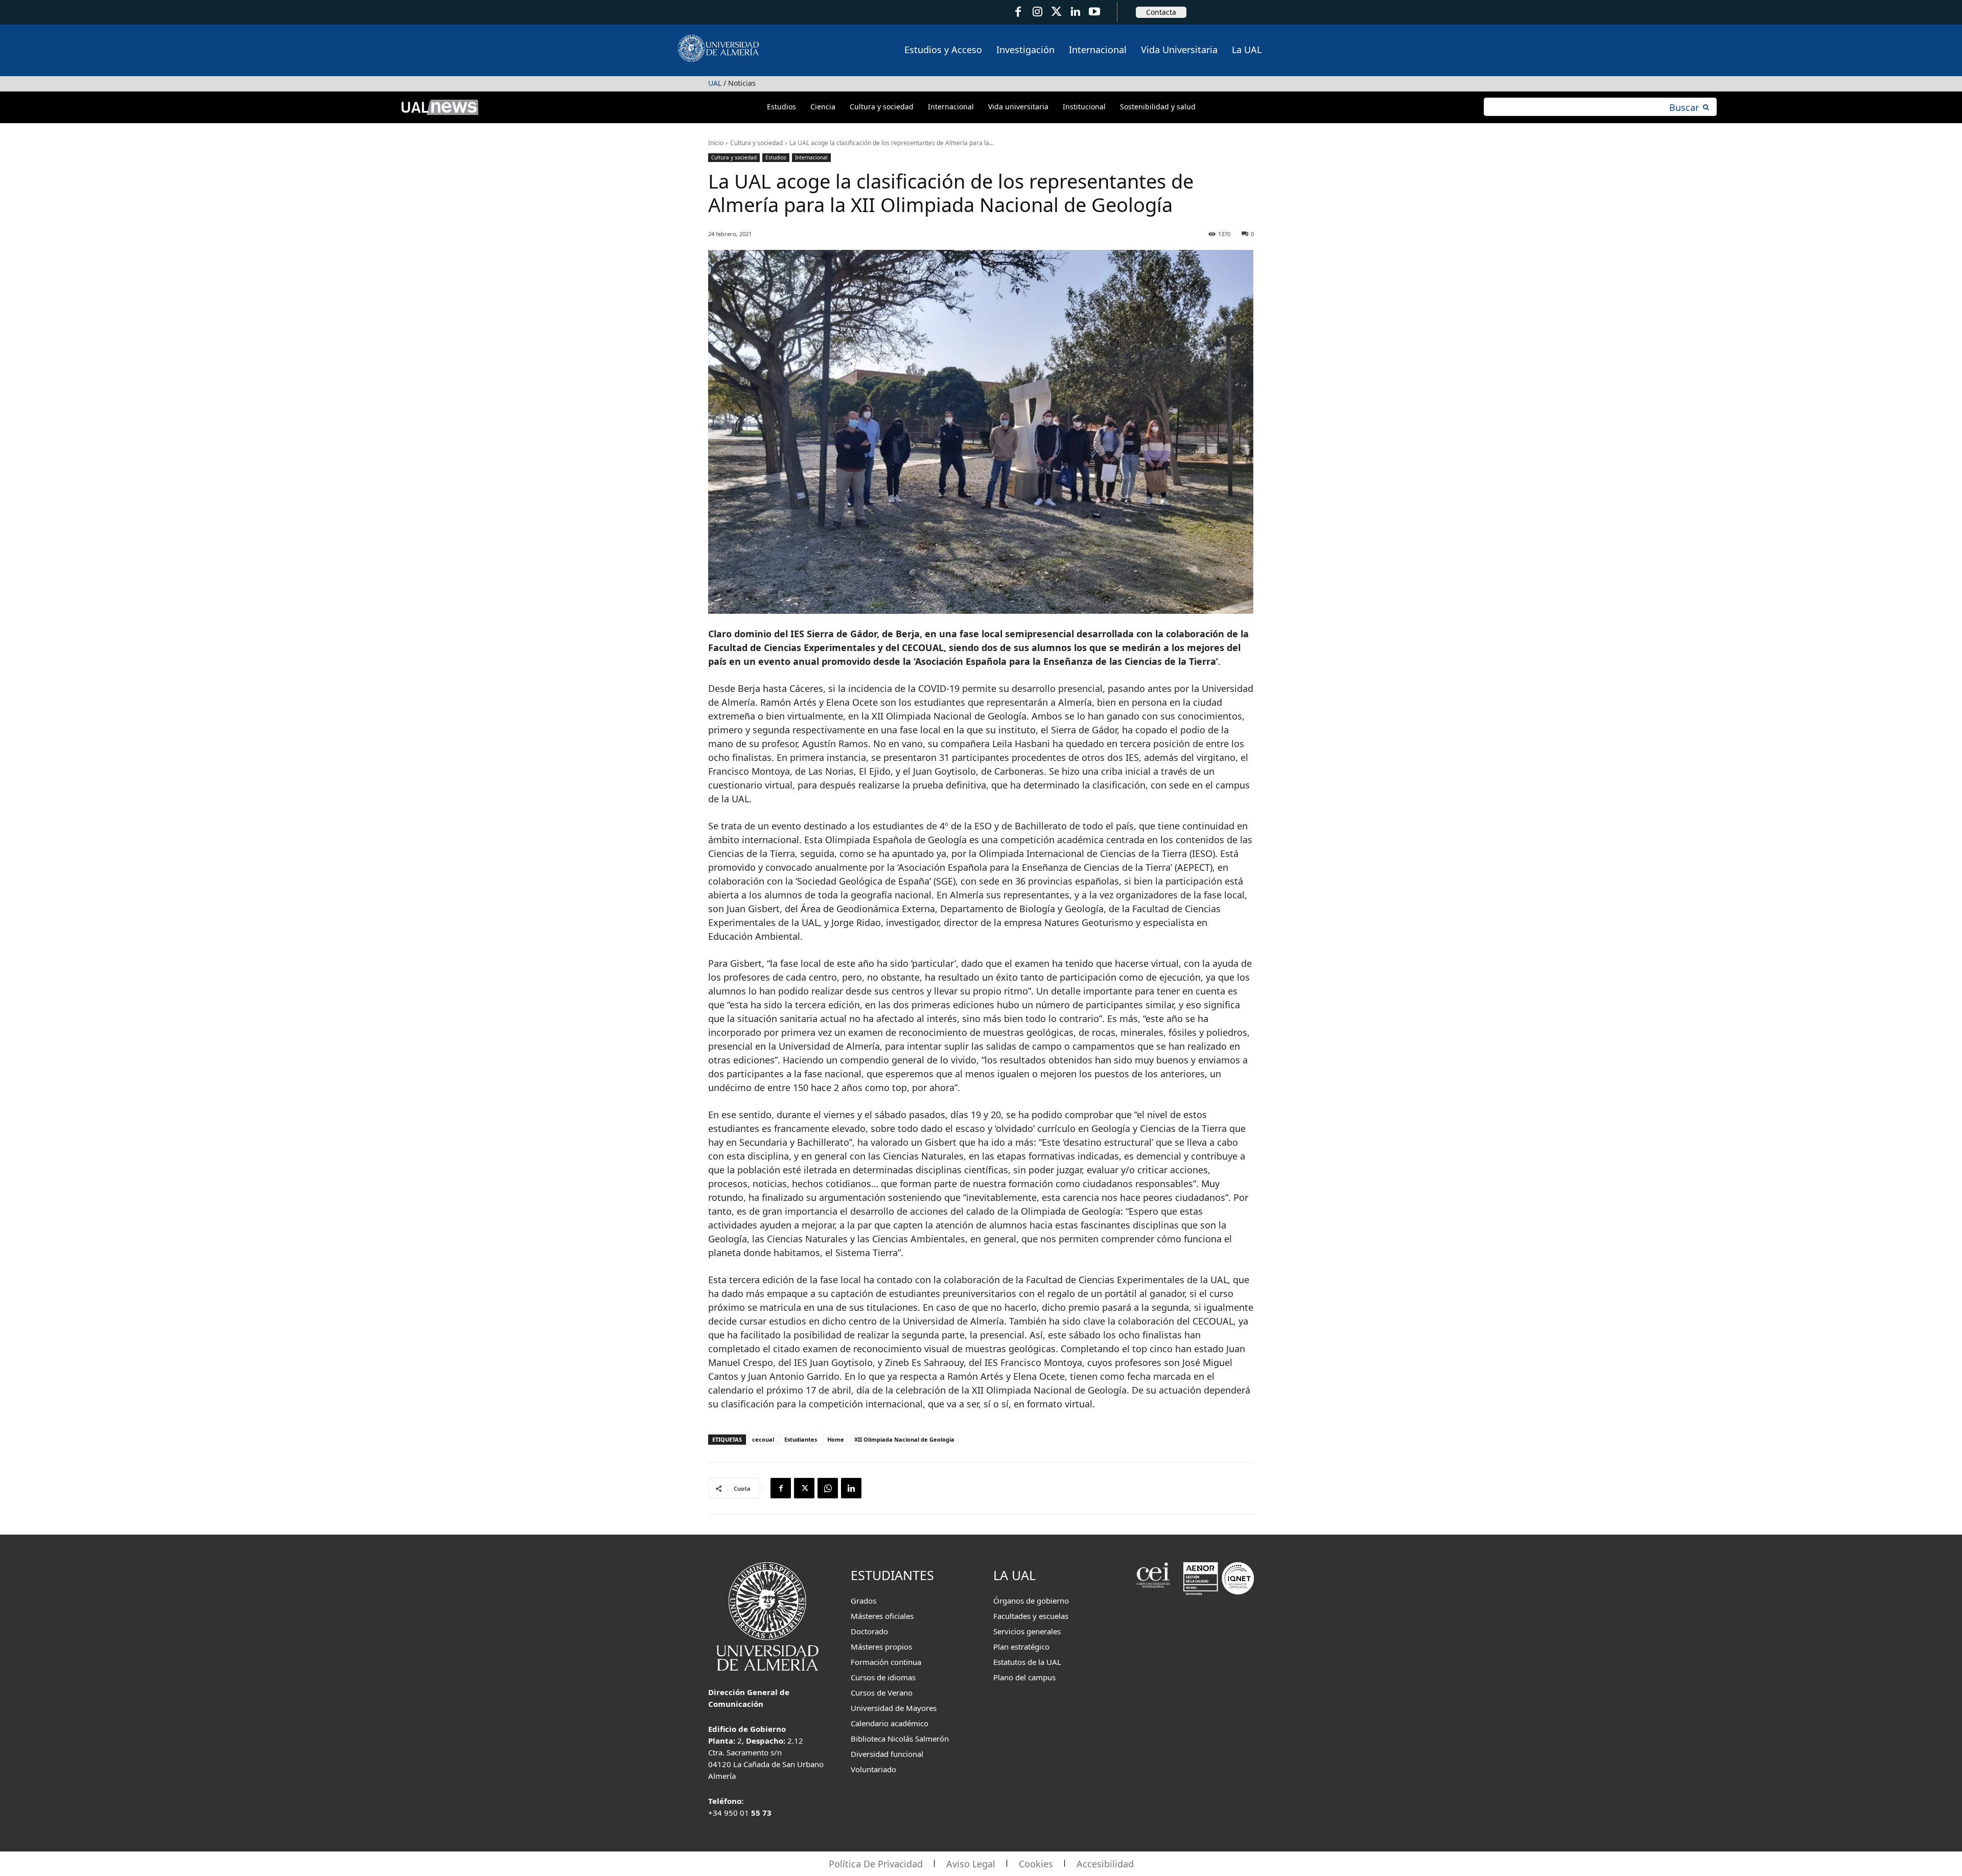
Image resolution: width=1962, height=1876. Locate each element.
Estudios (776, 157)
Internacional (811, 157)
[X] (804, 1488)
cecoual (763, 1439)
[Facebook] (1018, 12)
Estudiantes (801, 1439)
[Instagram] (1037, 12)
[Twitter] (1056, 12)
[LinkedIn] (1075, 12)
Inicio (716, 143)
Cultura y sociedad (756, 143)
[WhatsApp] (828, 1488)
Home (836, 1439)
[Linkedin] (851, 1488)
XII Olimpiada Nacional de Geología (904, 1439)
